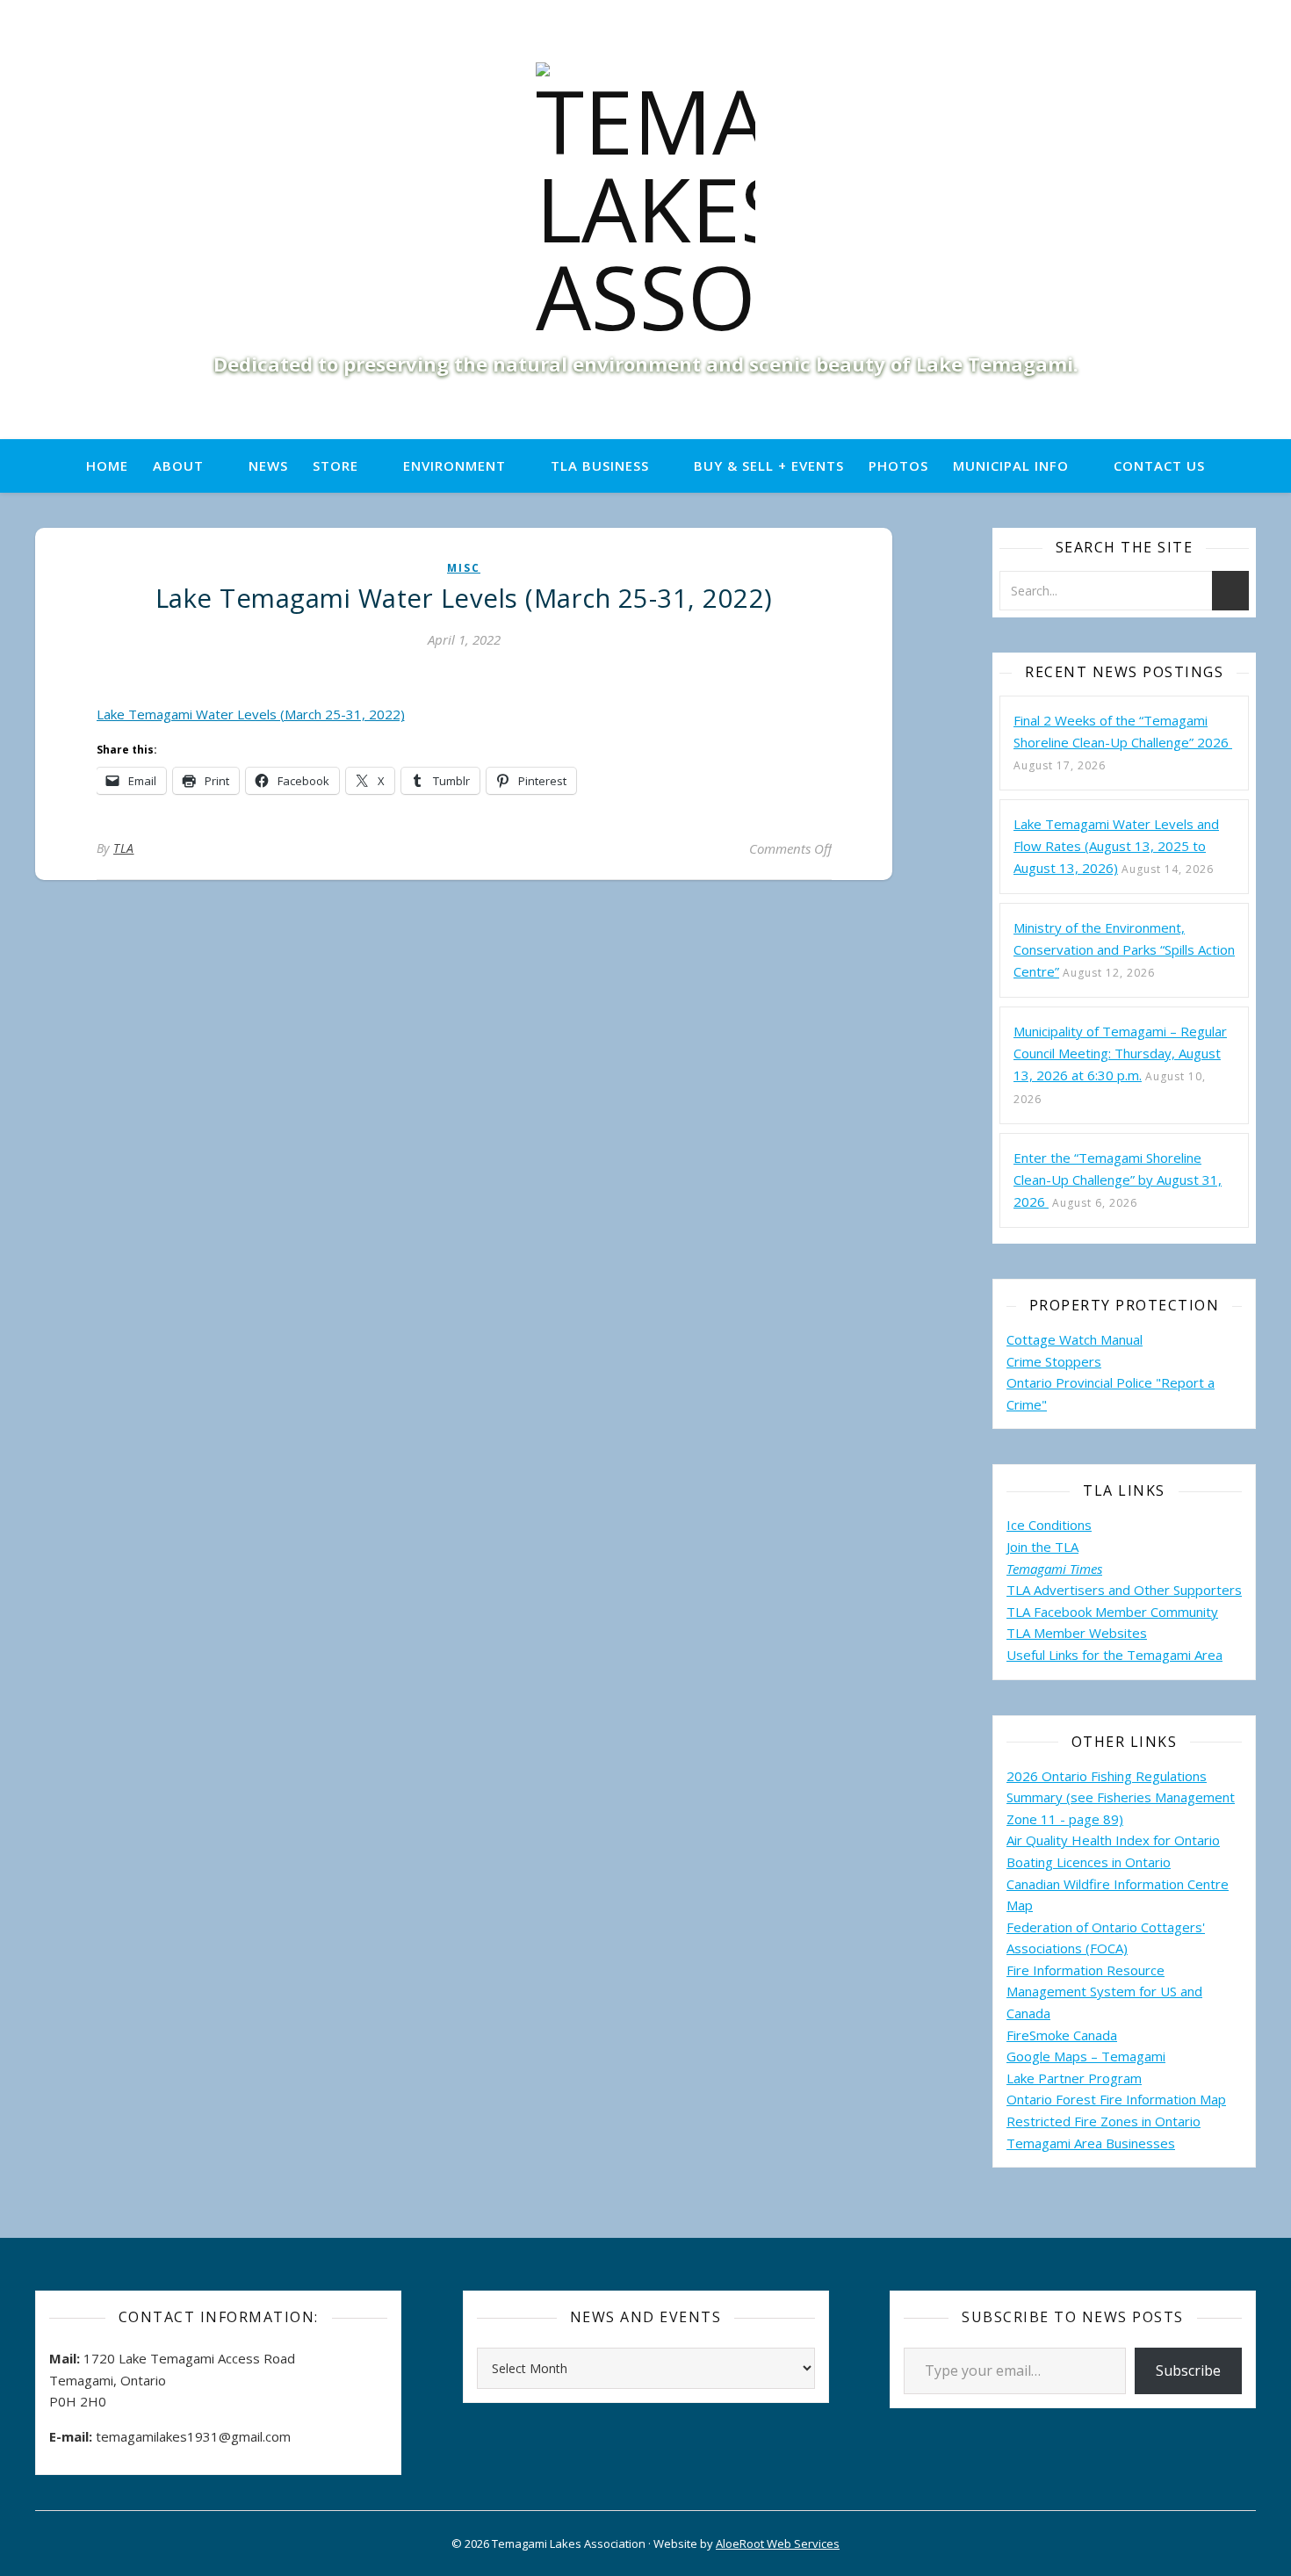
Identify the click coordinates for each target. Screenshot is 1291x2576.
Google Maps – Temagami (1086, 2056)
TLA (124, 848)
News (268, 465)
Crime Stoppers (1054, 1361)
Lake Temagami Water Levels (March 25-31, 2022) (251, 714)
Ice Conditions (1049, 1525)
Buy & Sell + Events (769, 465)
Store (335, 465)
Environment (454, 465)
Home (107, 465)
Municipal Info (1011, 465)
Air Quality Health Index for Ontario (1113, 1840)
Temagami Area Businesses (1091, 2143)
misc (464, 568)
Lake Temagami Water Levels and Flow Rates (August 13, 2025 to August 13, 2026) (1116, 846)
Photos (898, 465)
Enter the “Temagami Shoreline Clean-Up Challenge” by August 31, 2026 (1118, 1180)
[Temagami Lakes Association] (645, 201)
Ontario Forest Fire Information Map (1116, 2099)
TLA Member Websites (1077, 1633)
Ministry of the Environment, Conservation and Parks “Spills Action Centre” (1124, 949)
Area (1208, 1655)
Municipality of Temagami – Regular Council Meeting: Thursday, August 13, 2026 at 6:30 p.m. (1120, 1053)
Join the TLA (1042, 1547)
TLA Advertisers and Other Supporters (1124, 1590)
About (178, 465)
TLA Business (600, 465)
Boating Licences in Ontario (1089, 1862)
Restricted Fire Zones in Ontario (1103, 2121)
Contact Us (1159, 465)
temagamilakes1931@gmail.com (193, 2436)
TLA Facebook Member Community (1112, 1612)
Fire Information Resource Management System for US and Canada (1104, 1992)
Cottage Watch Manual (1075, 1339)
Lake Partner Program (1074, 2078)
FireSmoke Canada (1062, 2035)
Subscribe (1188, 2370)
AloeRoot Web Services (778, 2544)
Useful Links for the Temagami (1100, 1655)
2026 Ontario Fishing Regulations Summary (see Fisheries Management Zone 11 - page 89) (1121, 1797)
